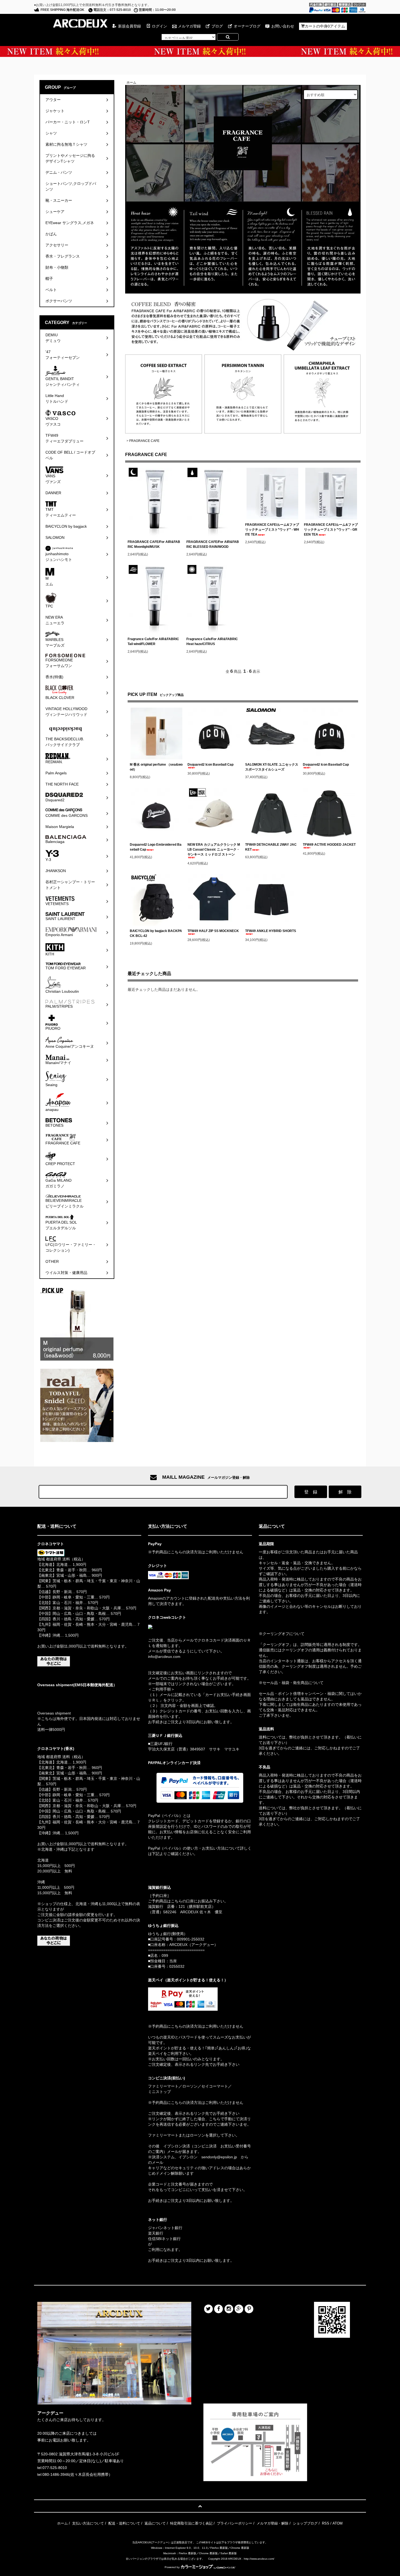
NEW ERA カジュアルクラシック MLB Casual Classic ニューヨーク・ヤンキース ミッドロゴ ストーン (214, 850)
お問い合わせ (283, 26)
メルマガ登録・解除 (273, 2523)
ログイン (159, 26)
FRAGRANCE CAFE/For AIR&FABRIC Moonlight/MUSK (154, 544)
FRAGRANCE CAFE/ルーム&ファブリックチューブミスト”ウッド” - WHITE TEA (272, 530)
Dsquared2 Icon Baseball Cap (210, 765)
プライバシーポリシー (235, 2523)
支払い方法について (88, 2523)
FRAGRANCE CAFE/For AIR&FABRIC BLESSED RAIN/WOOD (213, 544)
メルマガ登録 (189, 26)
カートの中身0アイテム (325, 26)
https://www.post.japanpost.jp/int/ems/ (70, 1695)
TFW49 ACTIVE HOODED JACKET (329, 845)
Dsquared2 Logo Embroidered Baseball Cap (156, 847)
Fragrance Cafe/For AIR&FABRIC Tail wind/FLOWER (153, 641)
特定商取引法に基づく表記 (191, 2523)
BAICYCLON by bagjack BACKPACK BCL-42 (156, 933)
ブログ (217, 26)
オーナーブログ (247, 26)
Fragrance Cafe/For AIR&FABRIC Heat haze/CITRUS (212, 641)
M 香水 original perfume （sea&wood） (156, 767)
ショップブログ (305, 2523)
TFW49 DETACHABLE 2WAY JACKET (271, 847)
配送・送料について (124, 2523)
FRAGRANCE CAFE (144, 441)
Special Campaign (200, 51)
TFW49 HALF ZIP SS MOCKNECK (213, 931)
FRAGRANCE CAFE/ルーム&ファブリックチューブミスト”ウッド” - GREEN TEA (331, 530)
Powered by (172, 2567)
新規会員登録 (130, 26)
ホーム (131, 82)
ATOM (338, 2523)
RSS (326, 2523)
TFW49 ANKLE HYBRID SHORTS (271, 931)
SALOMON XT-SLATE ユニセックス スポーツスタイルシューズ (272, 767)
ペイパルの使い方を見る (169, 1861)
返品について (155, 2523)
